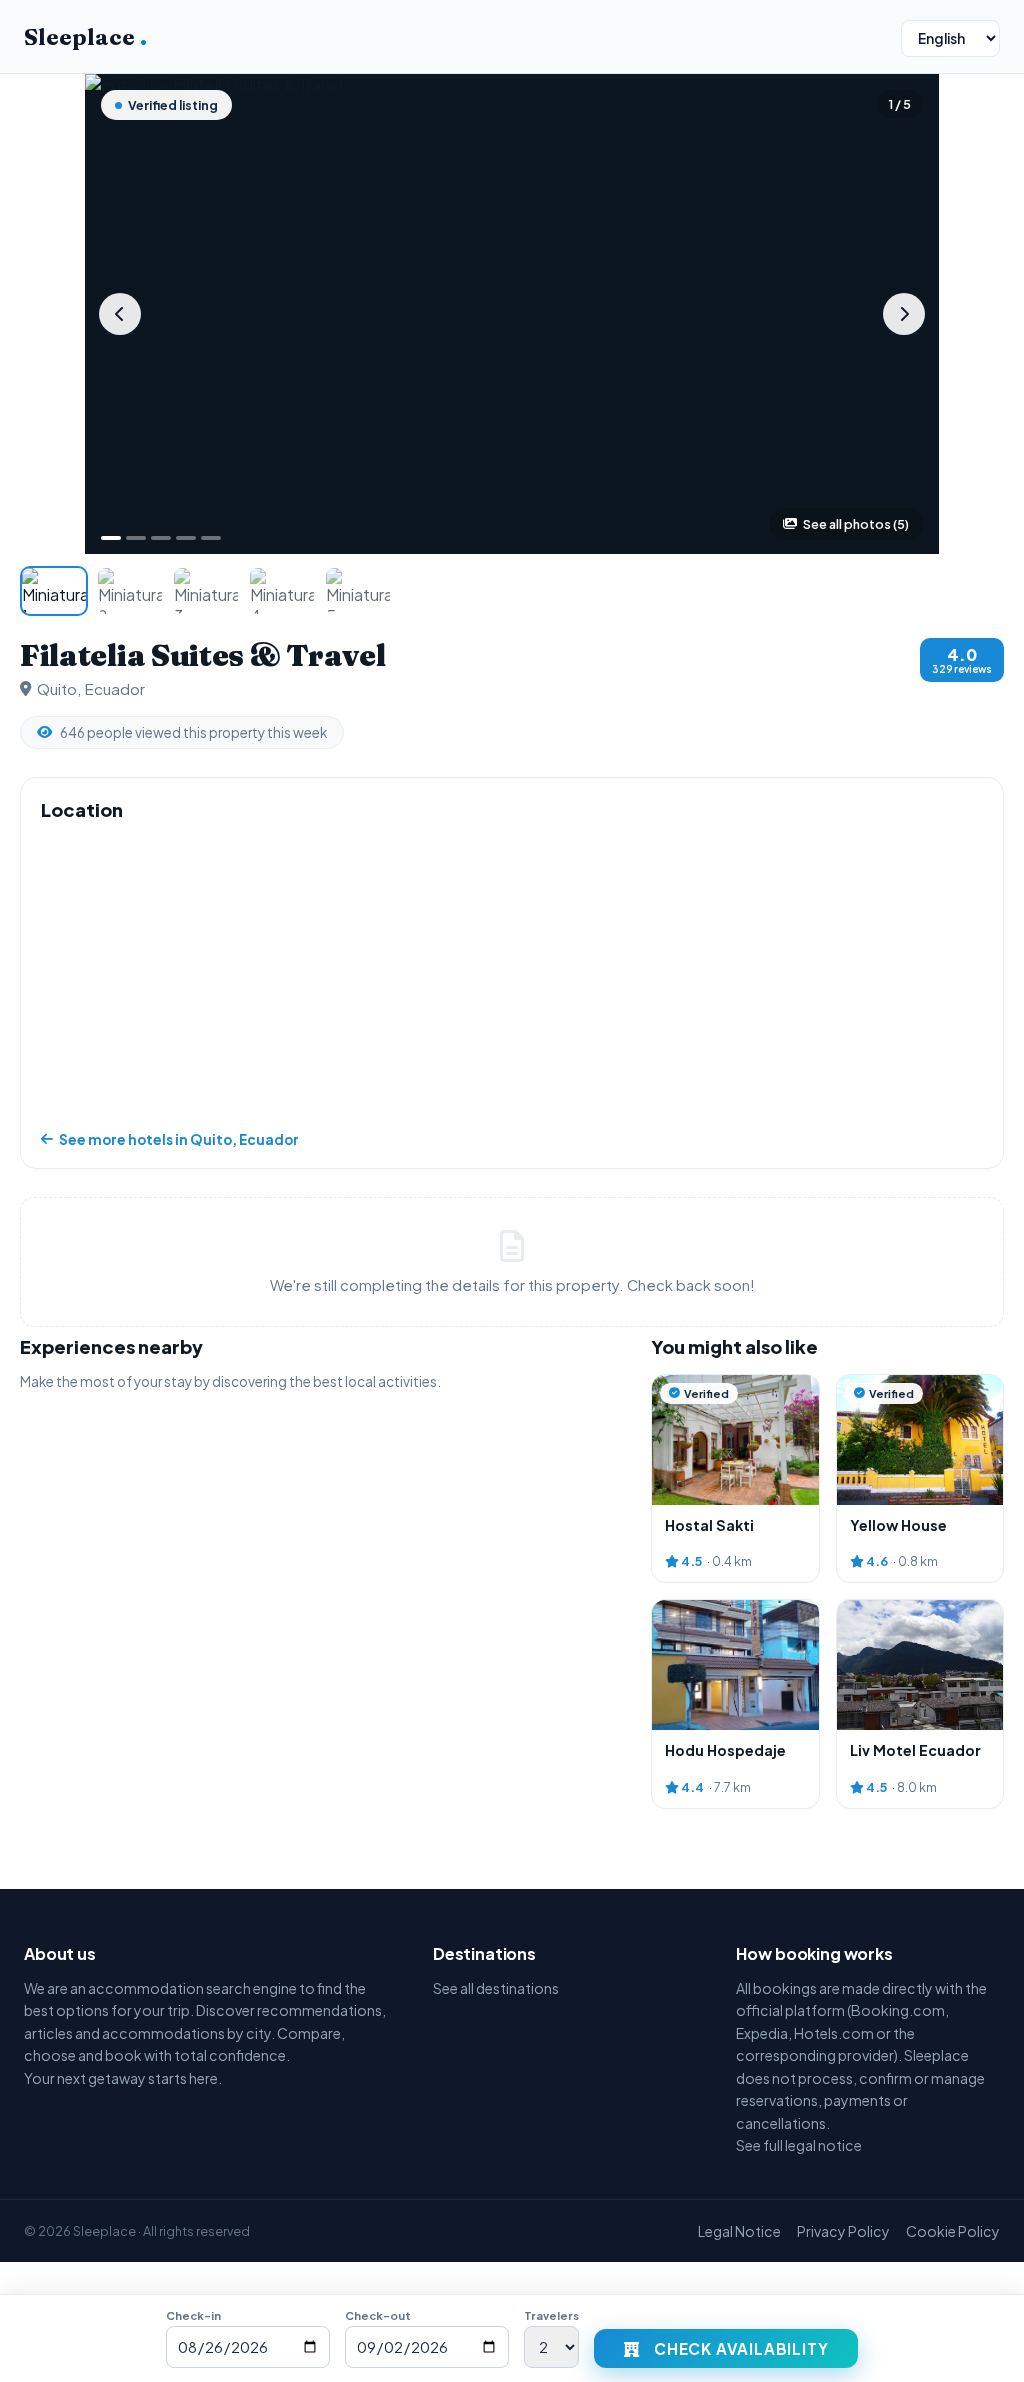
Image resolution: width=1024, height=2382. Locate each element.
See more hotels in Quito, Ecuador (179, 1139)
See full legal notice (799, 2145)
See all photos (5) (856, 524)
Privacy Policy (843, 2231)
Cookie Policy (953, 2231)
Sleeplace (85, 37)
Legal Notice (739, 2231)
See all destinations (496, 1988)
